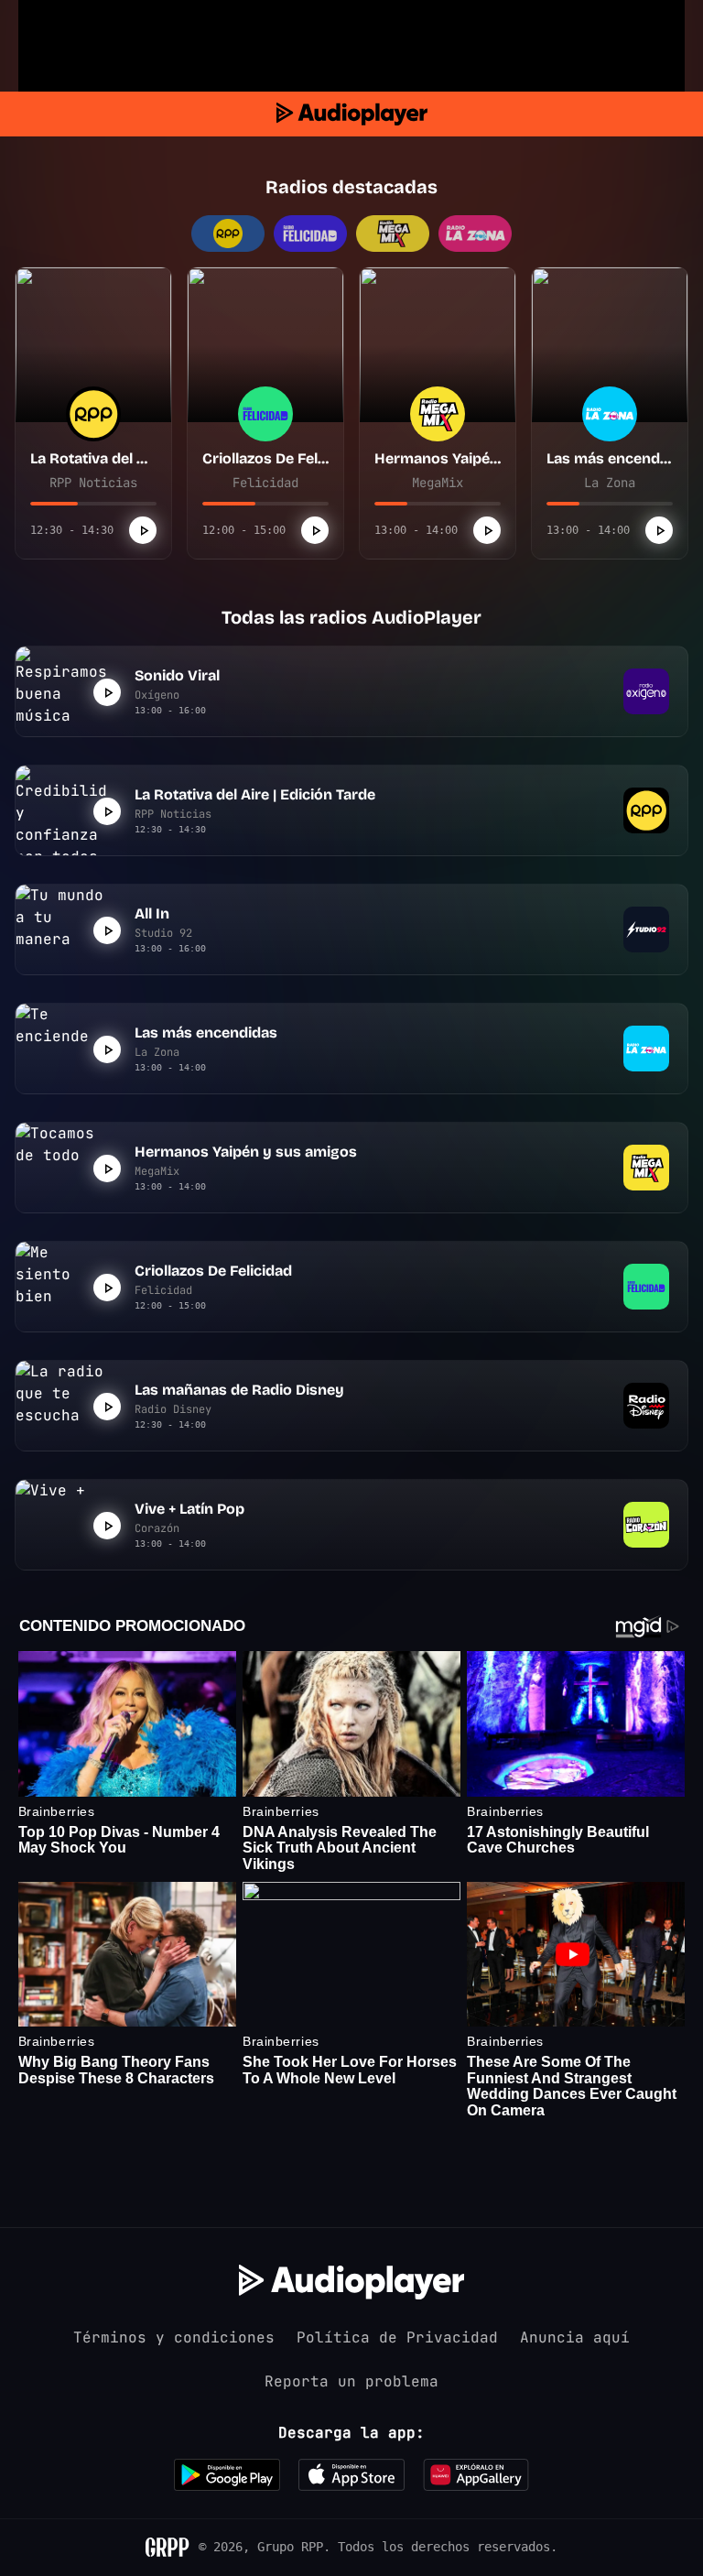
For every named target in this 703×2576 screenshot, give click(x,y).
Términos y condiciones (174, 2337)
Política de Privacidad (397, 2337)
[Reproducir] (143, 530)
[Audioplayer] (352, 114)
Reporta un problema (351, 2381)
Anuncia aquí (575, 2337)
